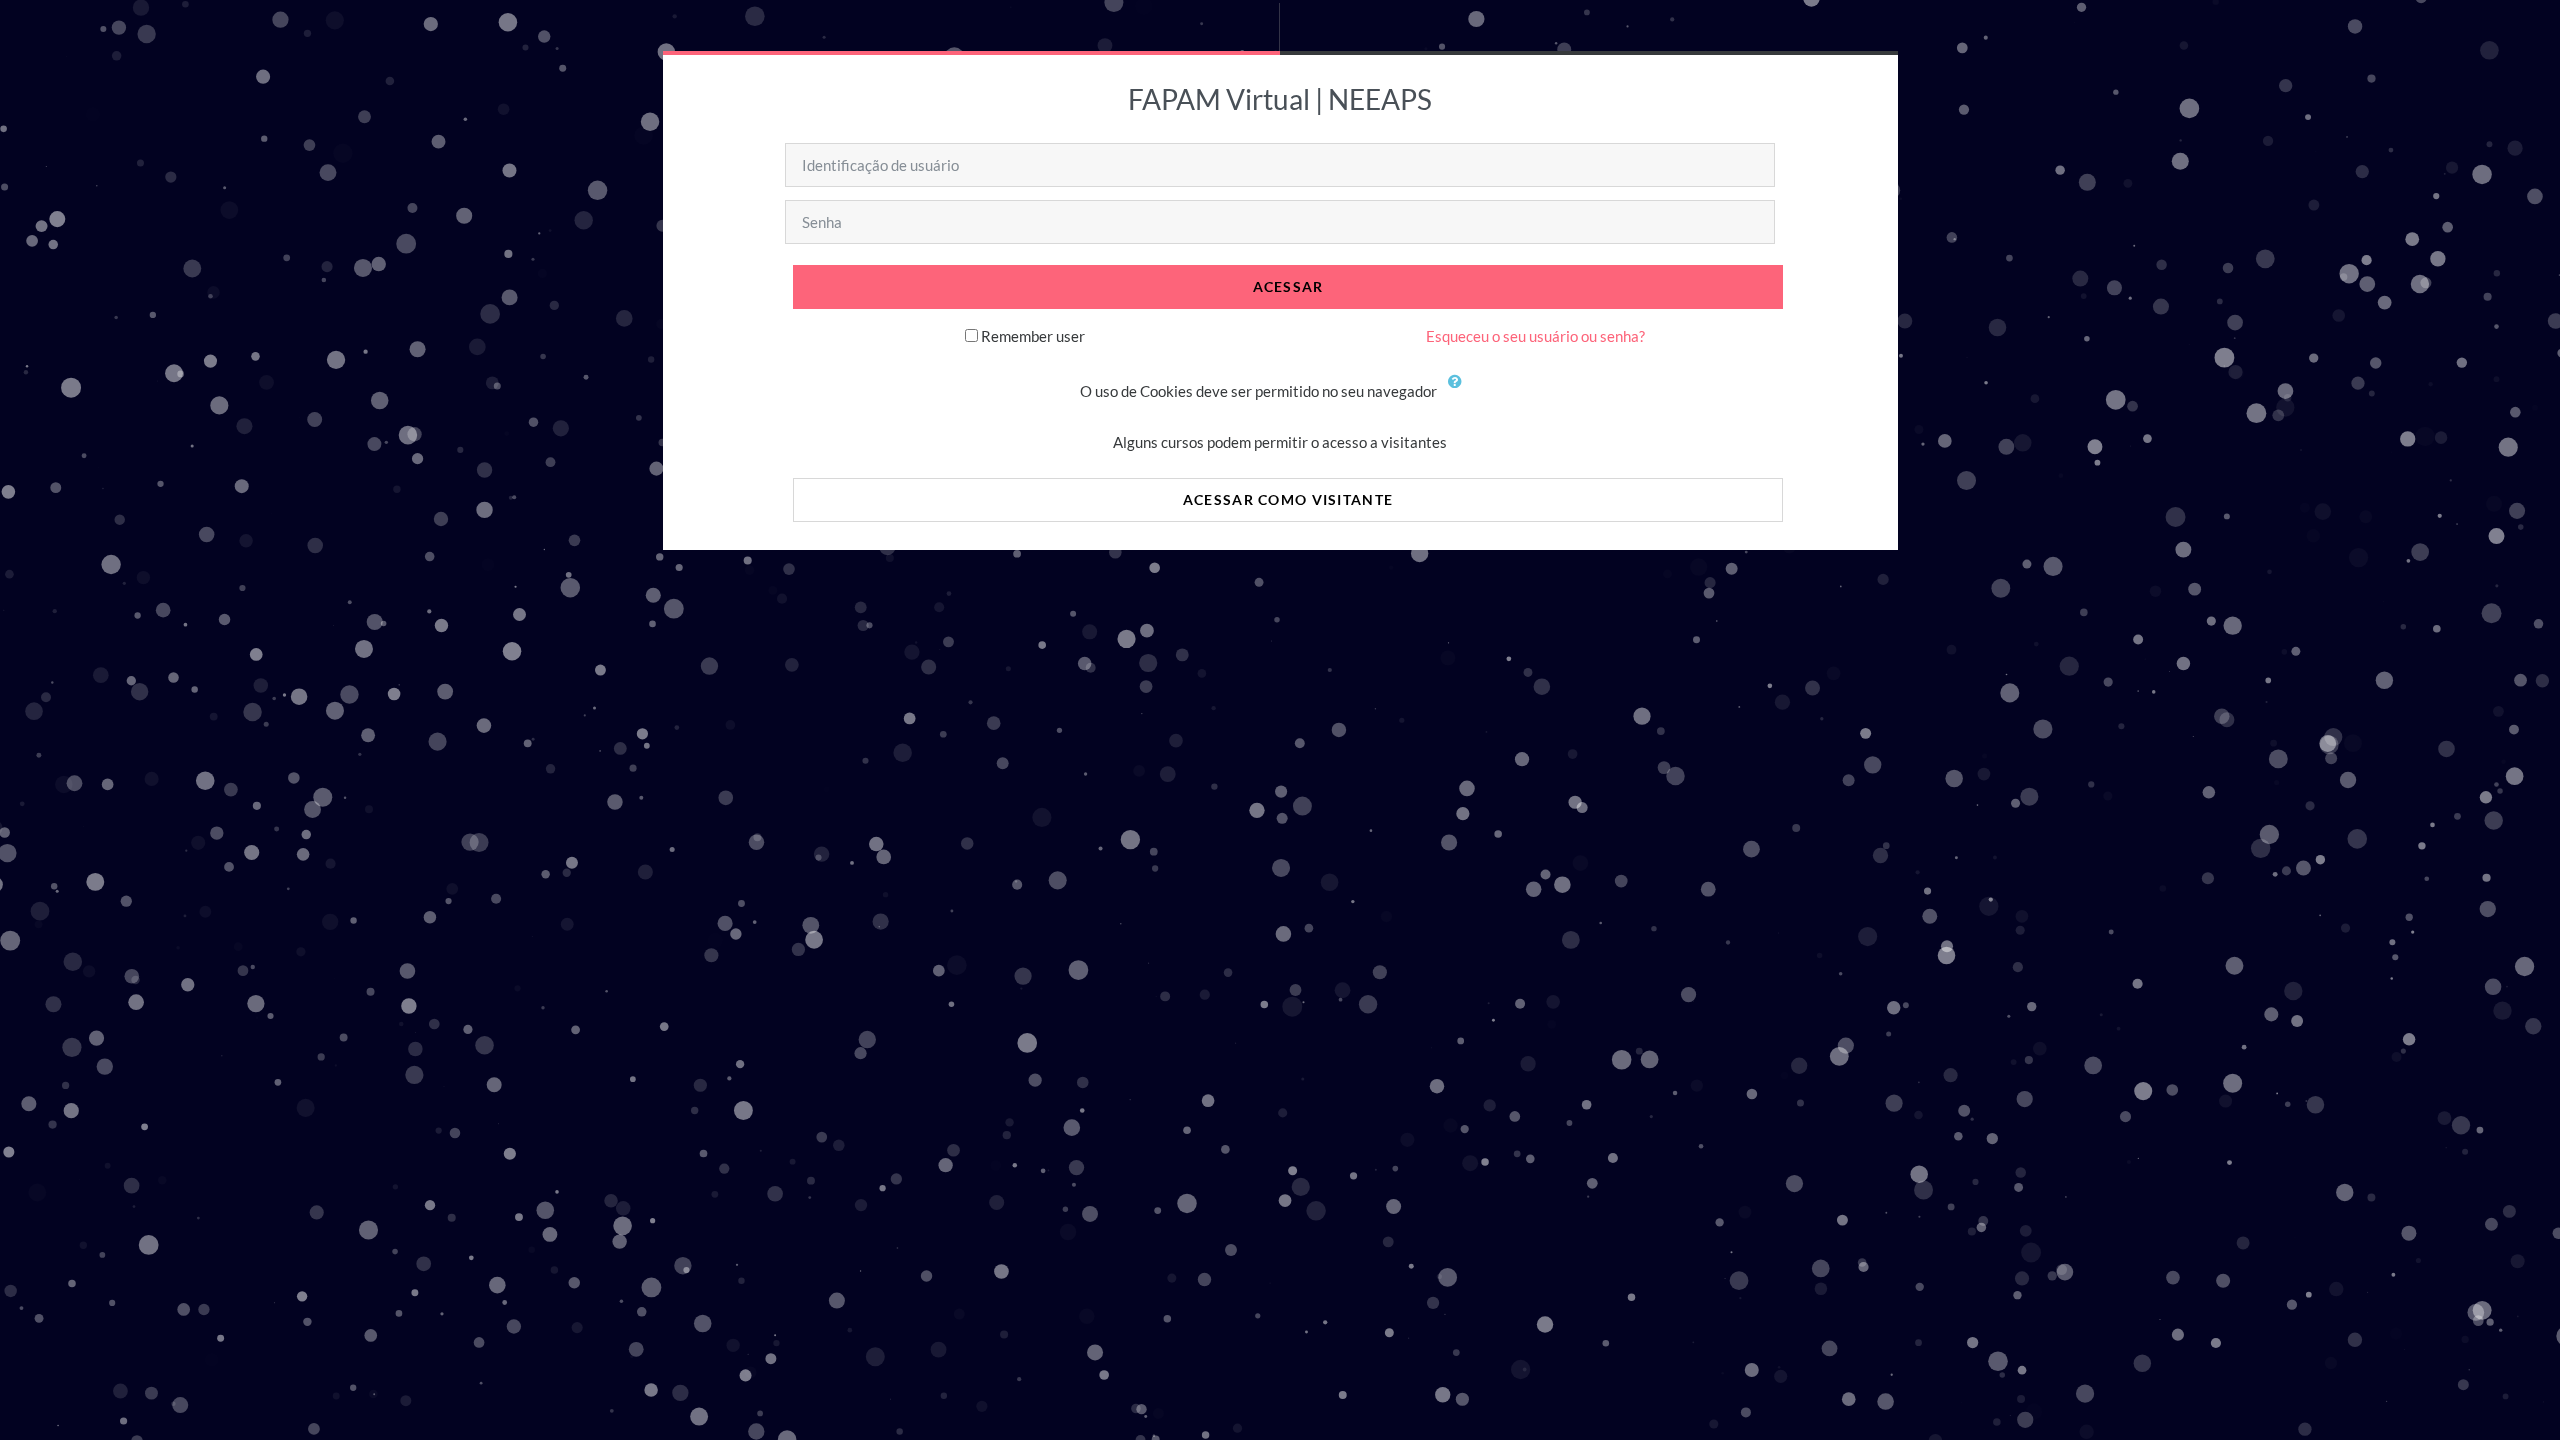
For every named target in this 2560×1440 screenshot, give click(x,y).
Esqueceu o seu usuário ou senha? (1535, 336)
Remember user (1033, 336)
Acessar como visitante (1288, 499)
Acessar (1288, 286)
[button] (1460, 393)
